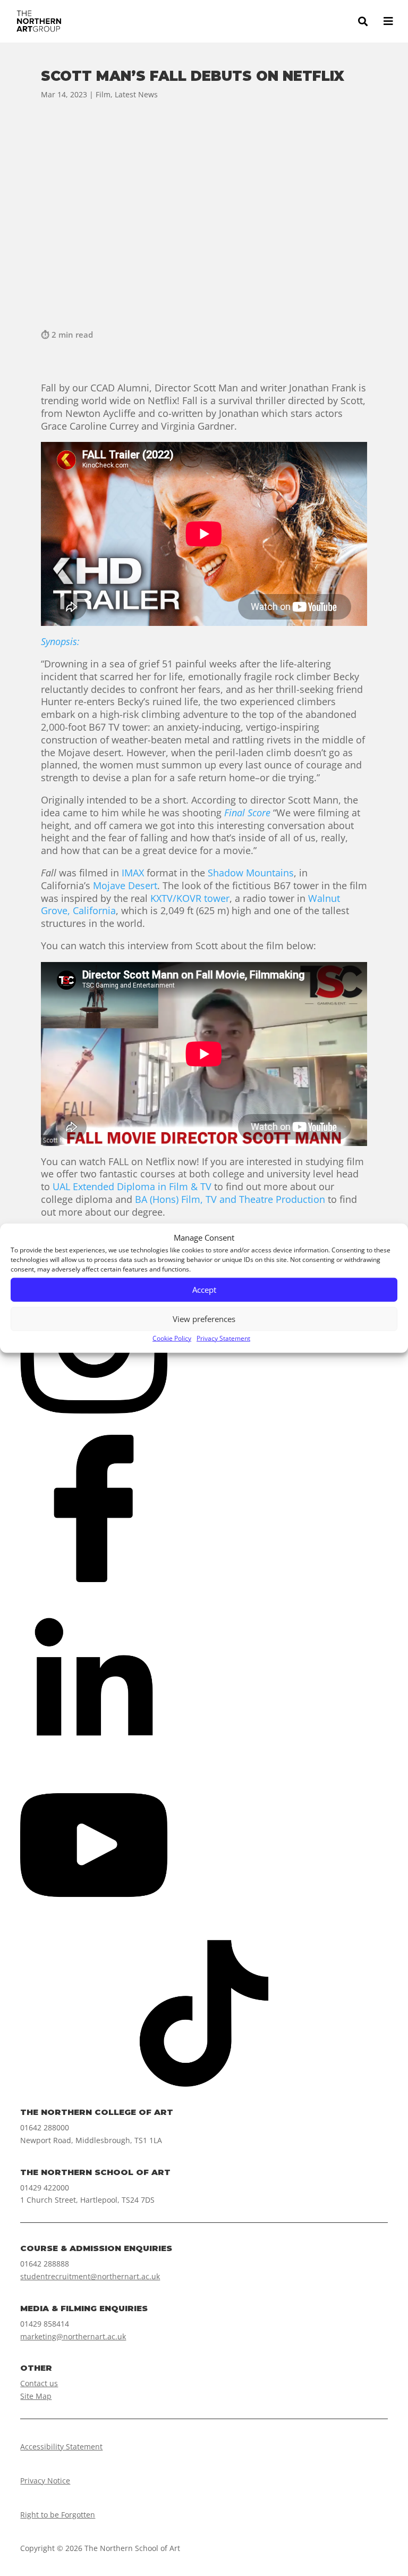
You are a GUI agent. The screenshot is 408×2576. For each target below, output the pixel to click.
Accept (204, 1290)
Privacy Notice (45, 2481)
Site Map (36, 2396)
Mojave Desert (125, 885)
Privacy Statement (223, 1338)
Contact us (39, 2383)
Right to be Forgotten (58, 2515)
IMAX (133, 873)
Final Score (247, 813)
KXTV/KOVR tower (190, 898)
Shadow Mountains (251, 873)
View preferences (204, 1319)
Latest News (136, 94)
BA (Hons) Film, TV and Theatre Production (230, 1199)
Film (103, 94)
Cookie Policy (172, 1338)
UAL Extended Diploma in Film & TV (132, 1186)
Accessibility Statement (61, 2447)
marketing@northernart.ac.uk (73, 2336)
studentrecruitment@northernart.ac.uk (90, 2276)
